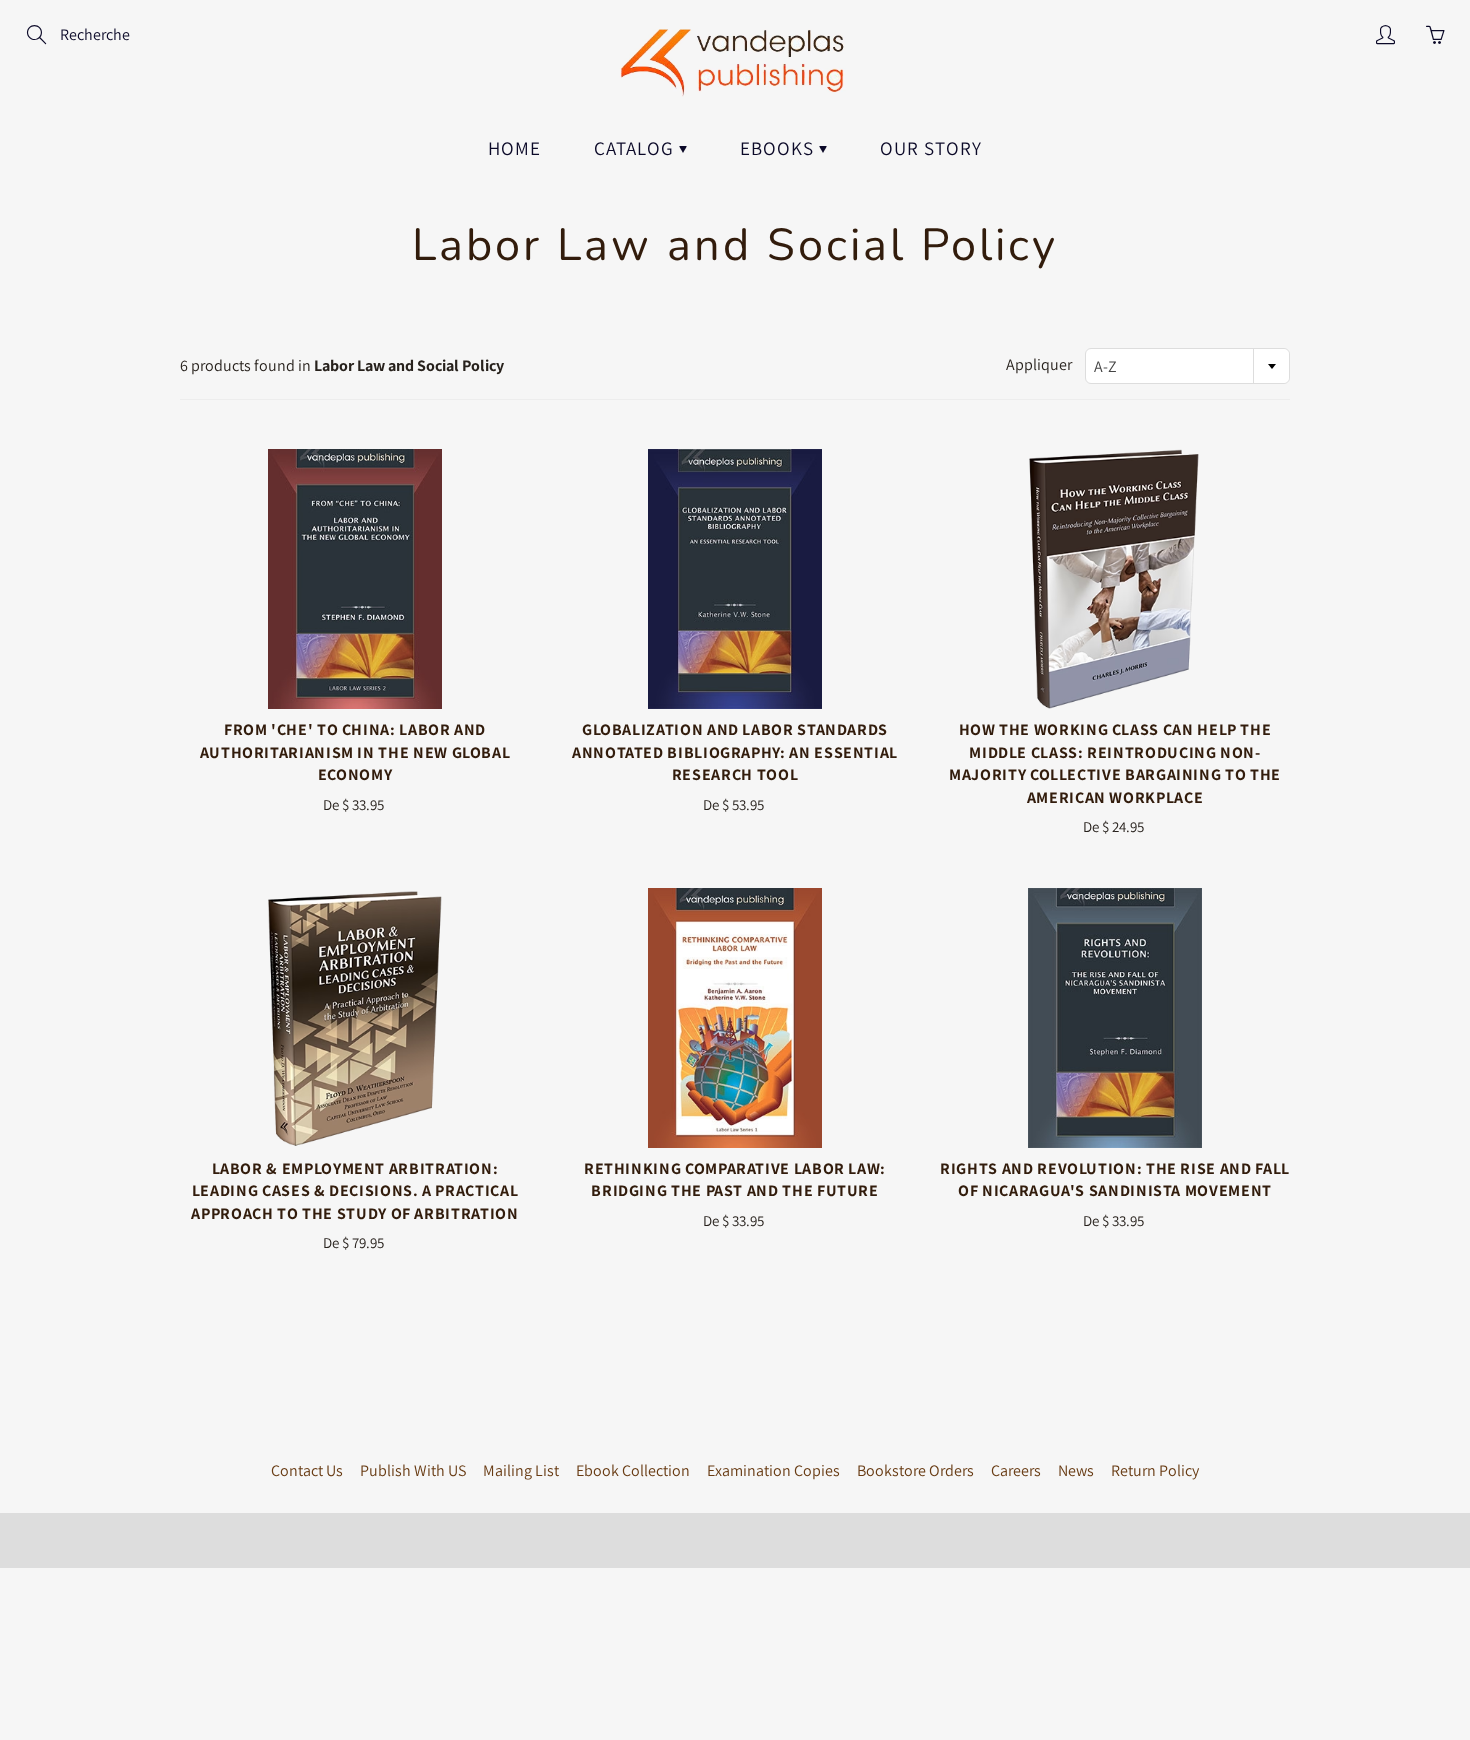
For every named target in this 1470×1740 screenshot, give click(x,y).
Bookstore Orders (915, 1470)
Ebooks (779, 148)
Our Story (931, 148)
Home (514, 148)
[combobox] (1187, 366)
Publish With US (413, 1470)
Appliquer (1039, 364)
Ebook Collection (633, 1470)
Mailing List (521, 1470)
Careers (1016, 1470)
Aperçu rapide (355, 578)
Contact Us (307, 1470)
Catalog (636, 148)
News (1076, 1470)
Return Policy (1155, 1470)
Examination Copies (773, 1470)
